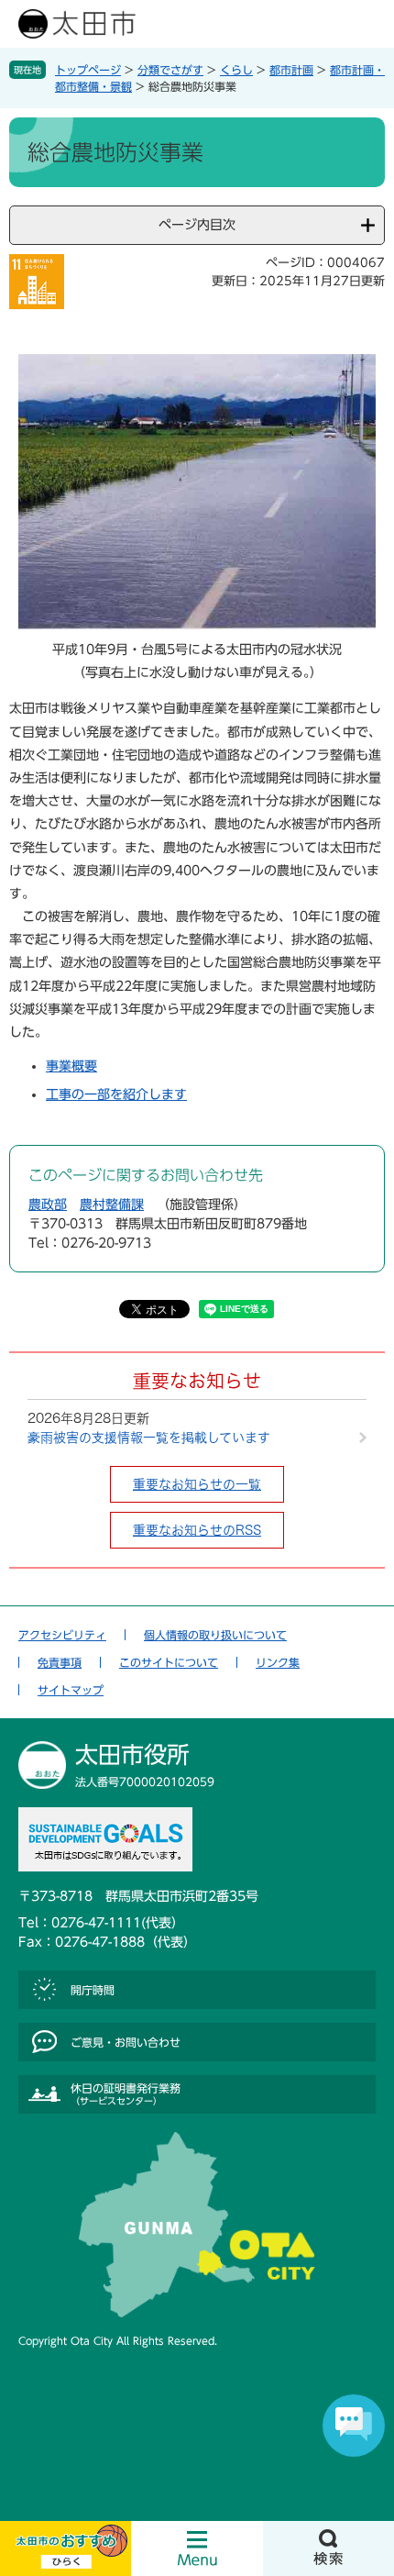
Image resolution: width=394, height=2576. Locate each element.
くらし (236, 70)
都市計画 (291, 70)
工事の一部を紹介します (116, 1094)
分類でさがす (170, 70)
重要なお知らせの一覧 (197, 1484)
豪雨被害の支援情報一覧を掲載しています (149, 1438)
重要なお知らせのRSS (197, 1530)
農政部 (48, 1205)
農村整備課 (112, 1205)
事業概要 (71, 1066)
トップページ (88, 70)
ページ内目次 (197, 225)
